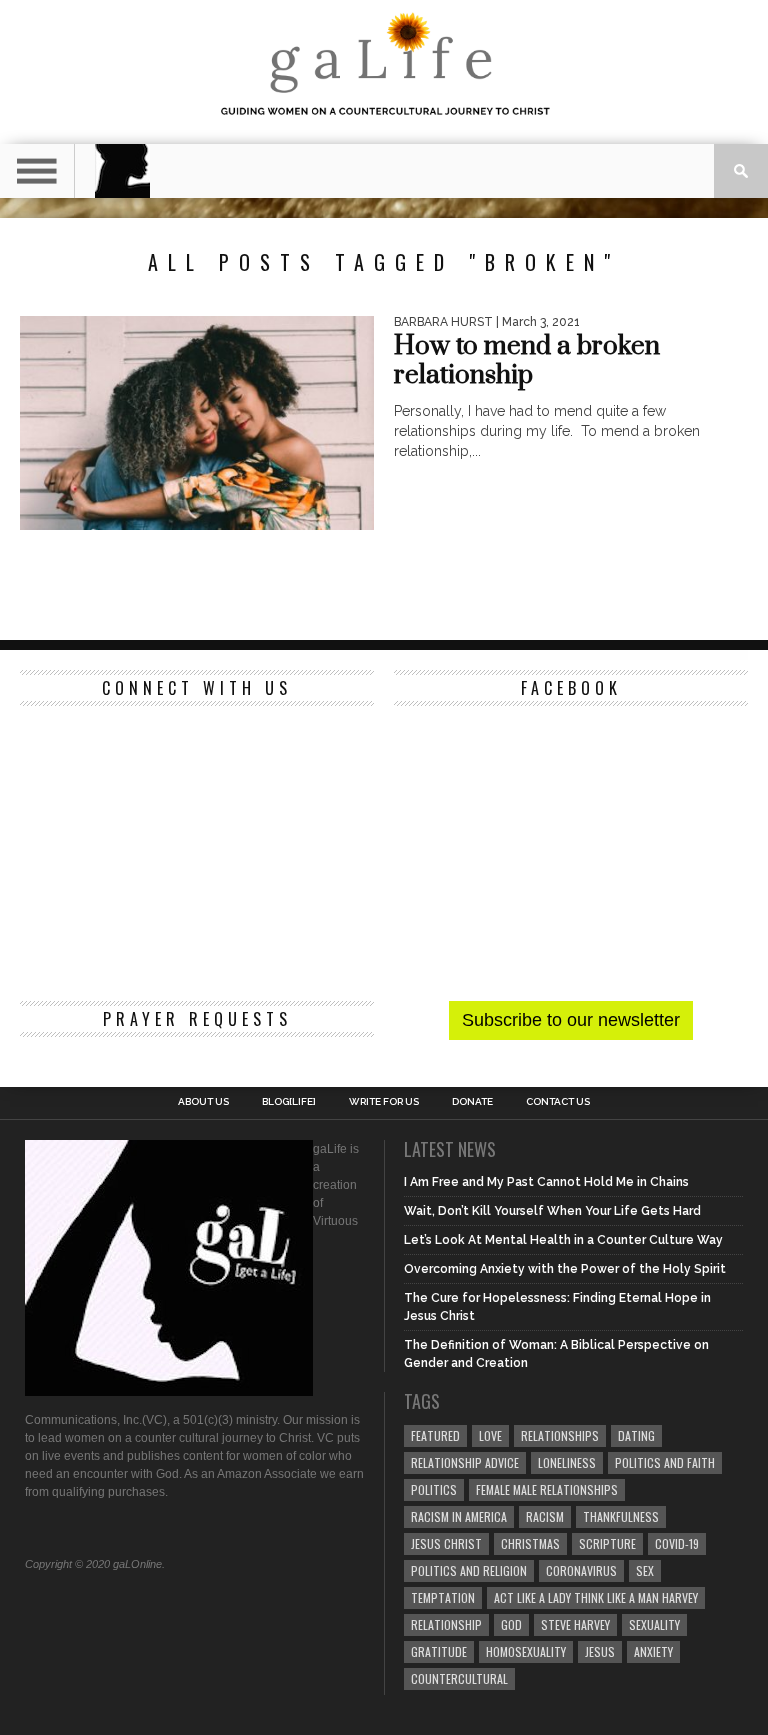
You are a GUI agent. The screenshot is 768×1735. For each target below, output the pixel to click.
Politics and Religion (469, 1570)
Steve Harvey (575, 1624)
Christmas (530, 1543)
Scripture (607, 1543)
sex (645, 1570)
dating (636, 1435)
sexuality (654, 1624)
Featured (435, 1435)
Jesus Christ (446, 1543)
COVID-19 (677, 1543)
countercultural (459, 1678)
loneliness (567, 1462)
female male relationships (547, 1489)
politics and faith (665, 1462)
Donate (472, 1102)
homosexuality (526, 1651)
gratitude (439, 1651)
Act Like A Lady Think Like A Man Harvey (596, 1597)
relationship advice (465, 1462)
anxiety (653, 1651)
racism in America (459, 1516)
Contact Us (558, 1102)
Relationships (560, 1435)
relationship (446, 1624)
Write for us (384, 1102)
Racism (545, 1516)
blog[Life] (289, 1102)
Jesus (600, 1651)
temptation (443, 1597)
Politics (434, 1489)
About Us (203, 1102)
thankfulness (621, 1516)
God (511, 1624)
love (490, 1435)
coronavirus (581, 1570)
